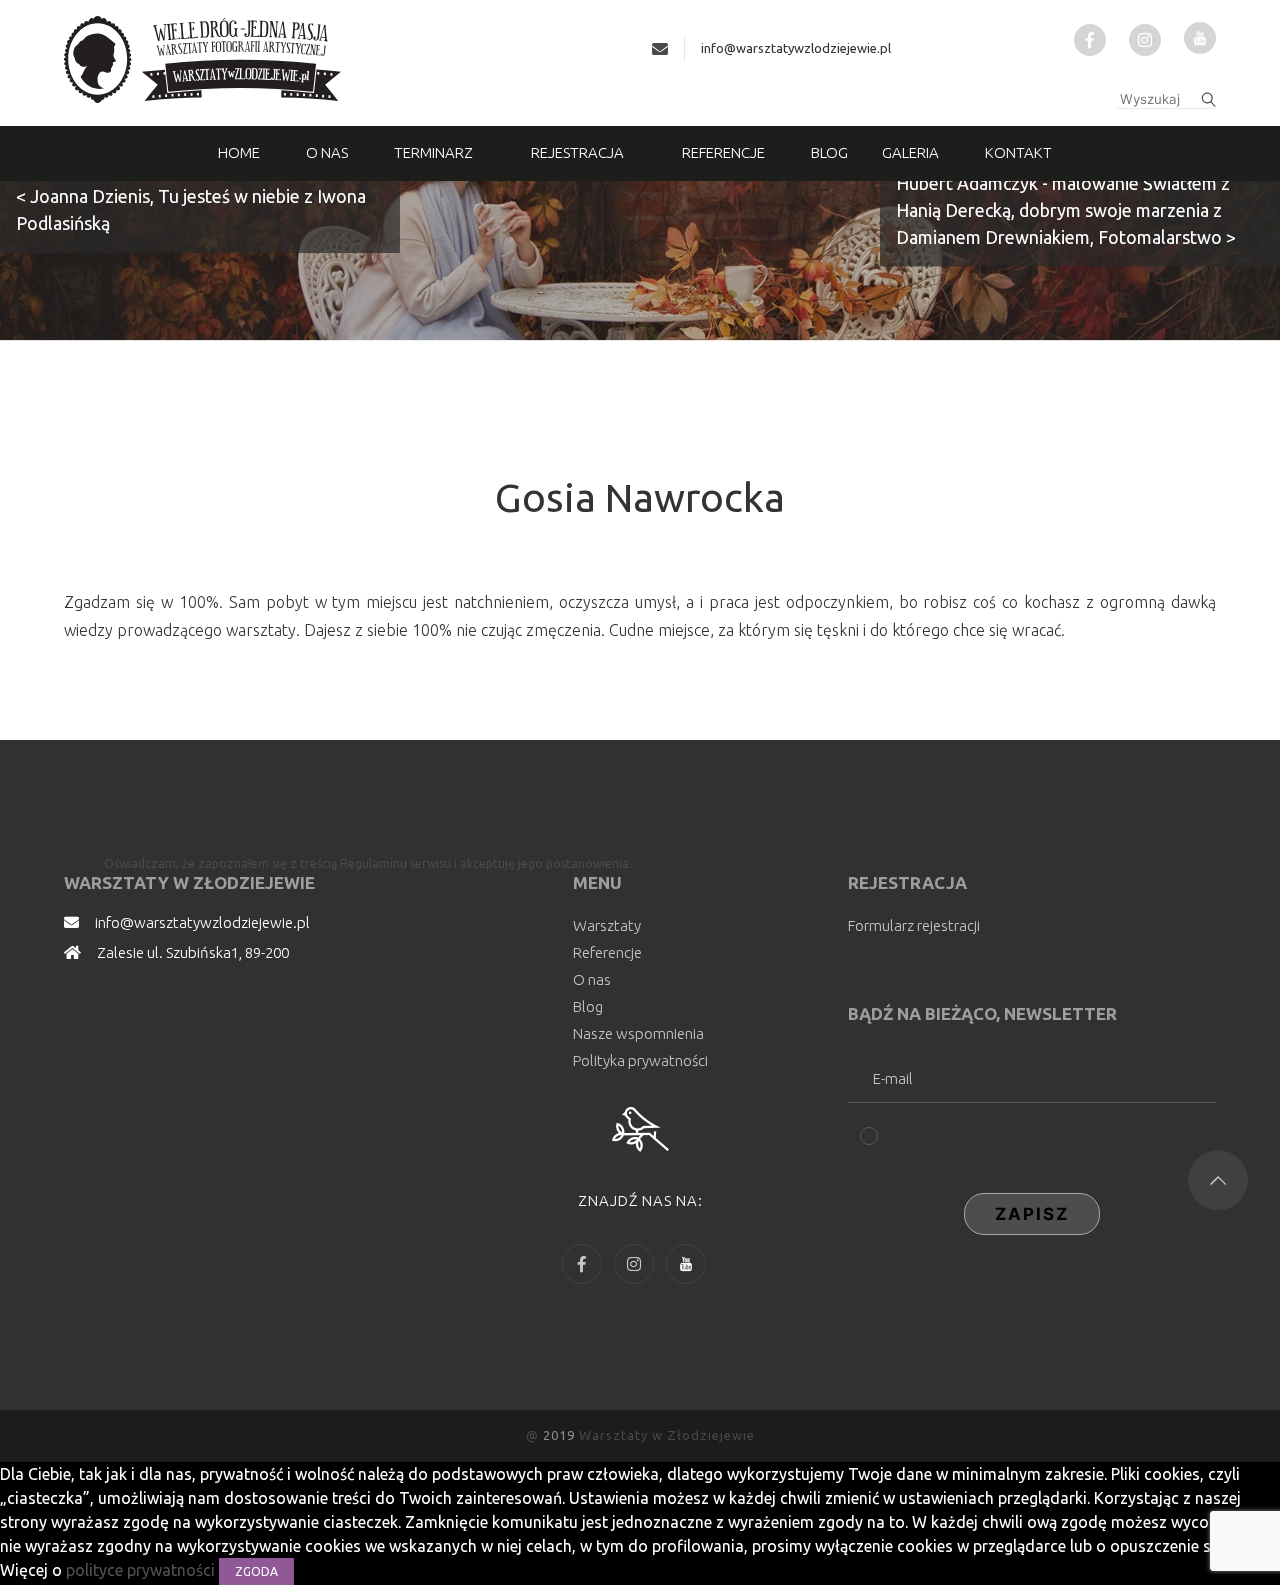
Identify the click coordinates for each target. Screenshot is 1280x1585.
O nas (327, 152)
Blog (829, 152)
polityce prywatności (142, 1570)
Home (239, 152)
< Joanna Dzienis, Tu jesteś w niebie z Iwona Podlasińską (191, 209)
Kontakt (1018, 152)
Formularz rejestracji (914, 925)
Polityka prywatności (640, 1060)
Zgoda (256, 1571)
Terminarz (433, 152)
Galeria (910, 152)
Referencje (723, 152)
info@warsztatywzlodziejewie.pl (796, 48)
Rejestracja (577, 152)
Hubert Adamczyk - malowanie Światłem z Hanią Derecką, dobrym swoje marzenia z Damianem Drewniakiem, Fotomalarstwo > (1066, 210)
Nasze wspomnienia (638, 1033)
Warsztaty (607, 925)
